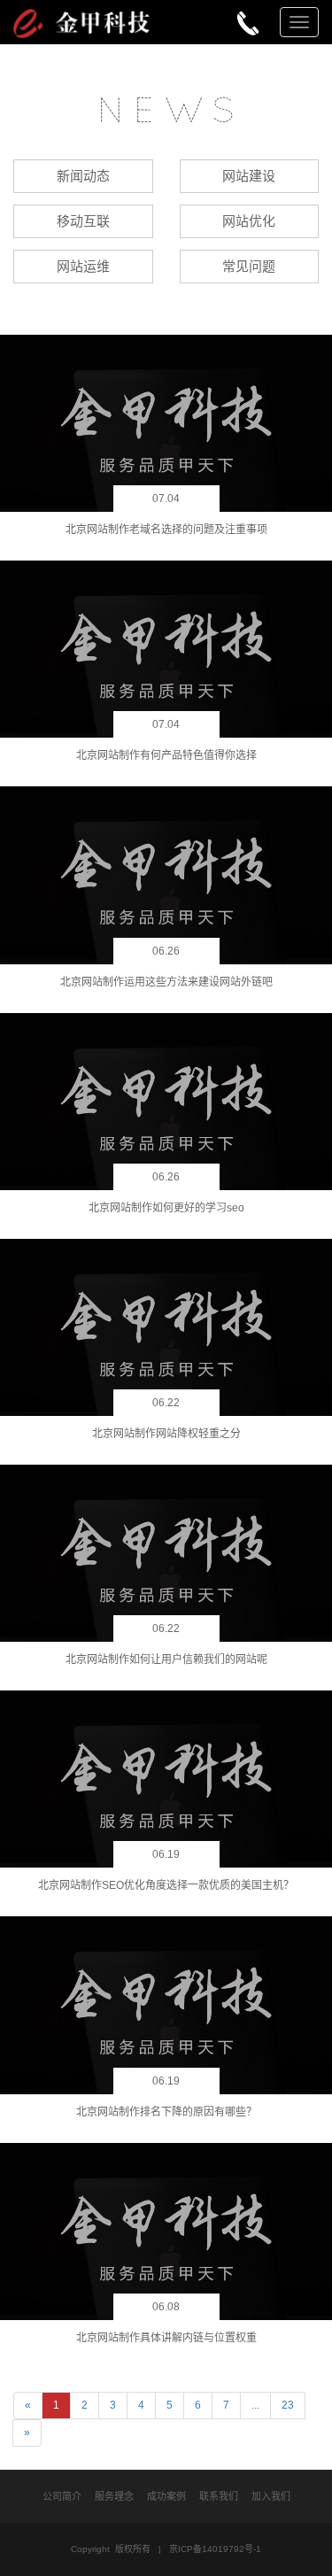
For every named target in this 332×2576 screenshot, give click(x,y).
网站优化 (249, 221)
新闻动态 (83, 176)
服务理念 (114, 2496)
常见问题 (249, 266)
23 (288, 2405)
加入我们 (271, 2496)
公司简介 (62, 2496)
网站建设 (249, 176)
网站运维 (83, 266)
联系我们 (219, 2496)
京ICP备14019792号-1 (215, 2549)
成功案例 (166, 2496)
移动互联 (83, 221)
